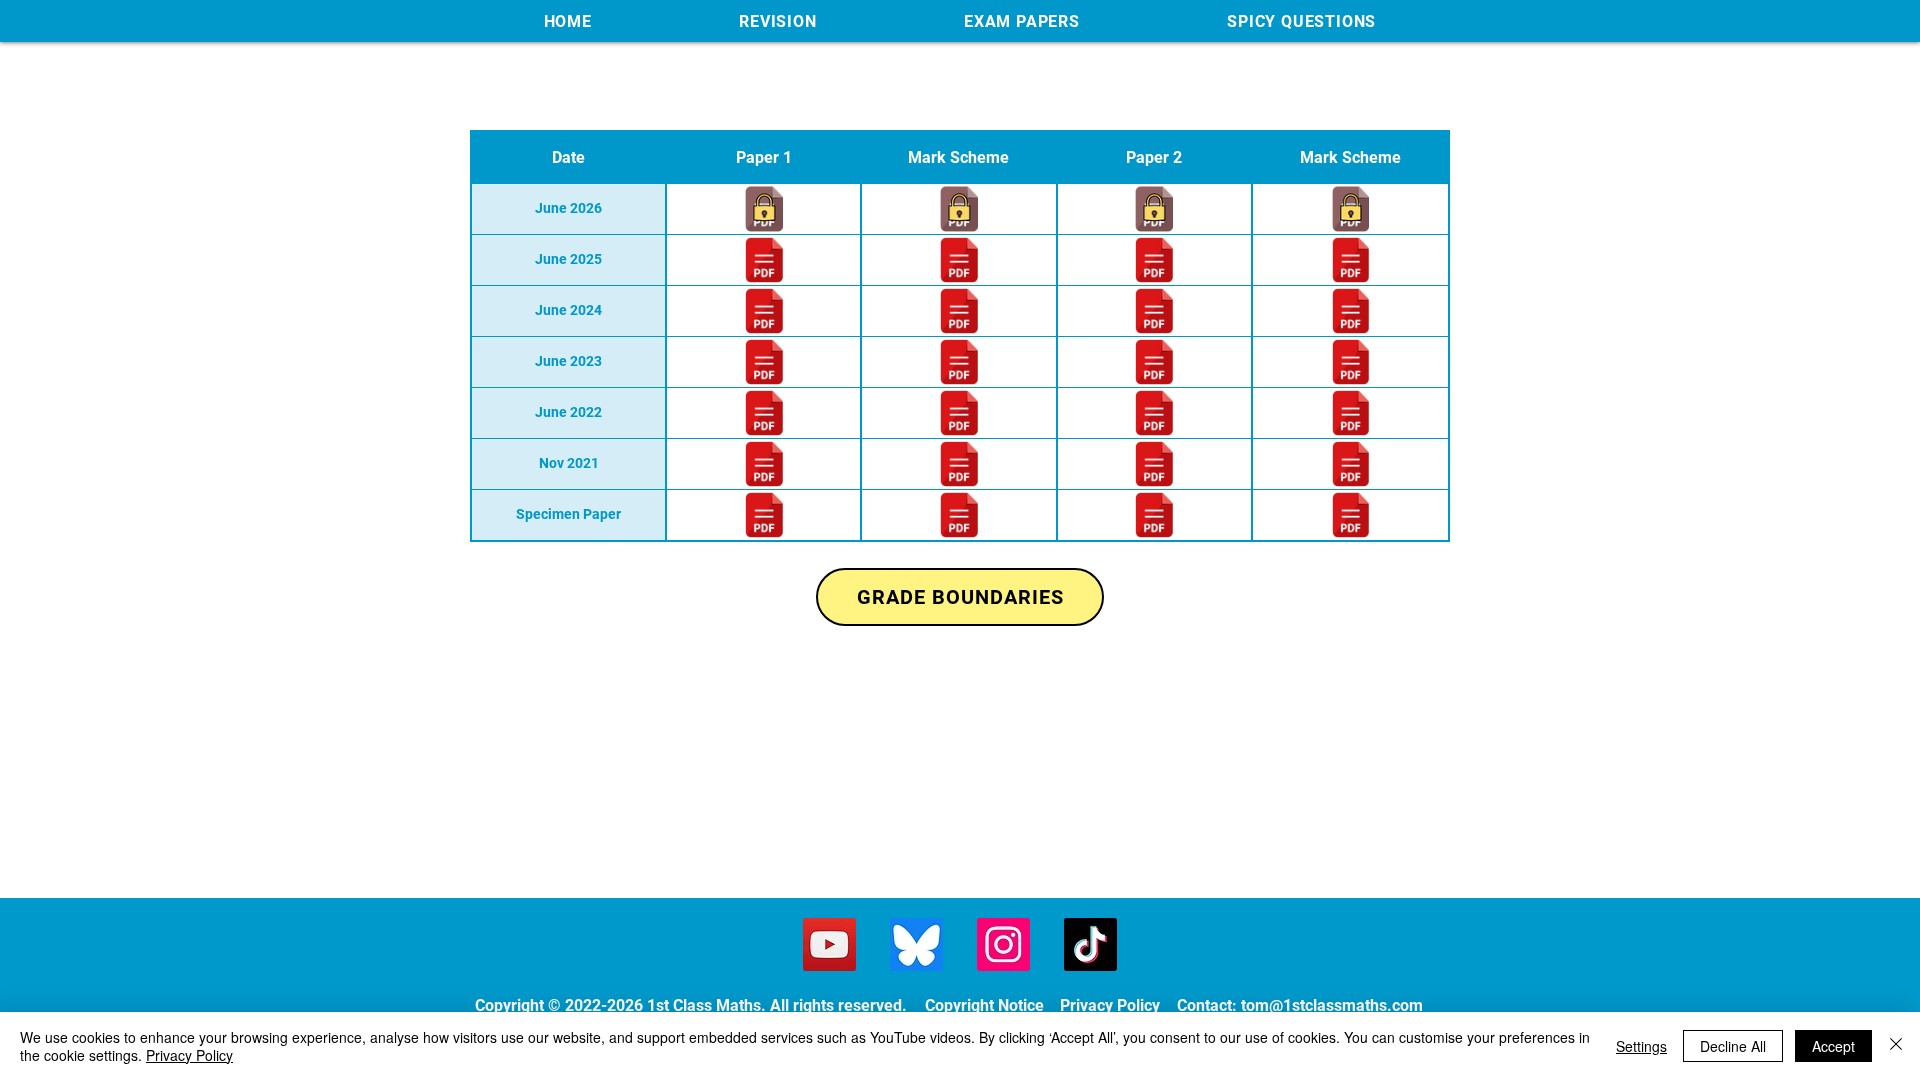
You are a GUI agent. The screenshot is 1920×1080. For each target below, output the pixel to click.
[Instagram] (1003, 944)
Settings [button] (1641, 1046)
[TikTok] (1090, 944)
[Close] (1896, 1046)
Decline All (1733, 1046)
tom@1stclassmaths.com (1332, 1005)
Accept (1833, 1046)
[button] (778, 21)
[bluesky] (916, 944)
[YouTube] (829, 944)
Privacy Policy (189, 1055)
